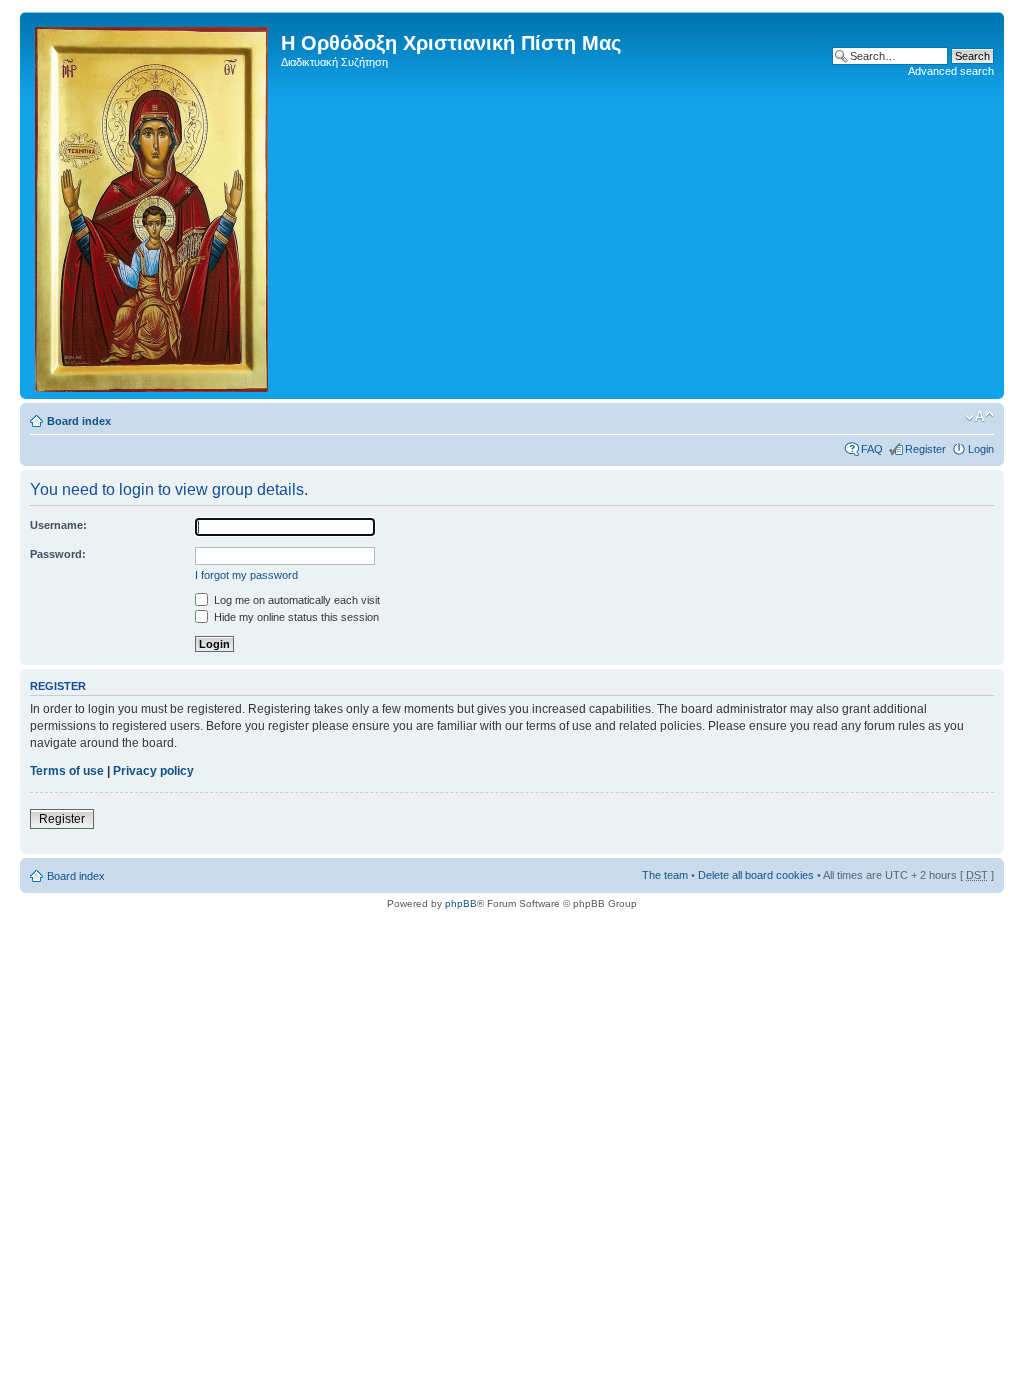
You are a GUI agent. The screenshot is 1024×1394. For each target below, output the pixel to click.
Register (925, 449)
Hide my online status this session (295, 617)
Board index (79, 421)
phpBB (461, 903)
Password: (58, 554)
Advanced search (951, 71)
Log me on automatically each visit (295, 600)
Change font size (979, 417)
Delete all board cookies (756, 875)
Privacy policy (153, 771)
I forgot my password (246, 575)
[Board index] (153, 205)
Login (981, 449)
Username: (58, 525)
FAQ (872, 449)
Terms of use (67, 771)
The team (665, 875)
